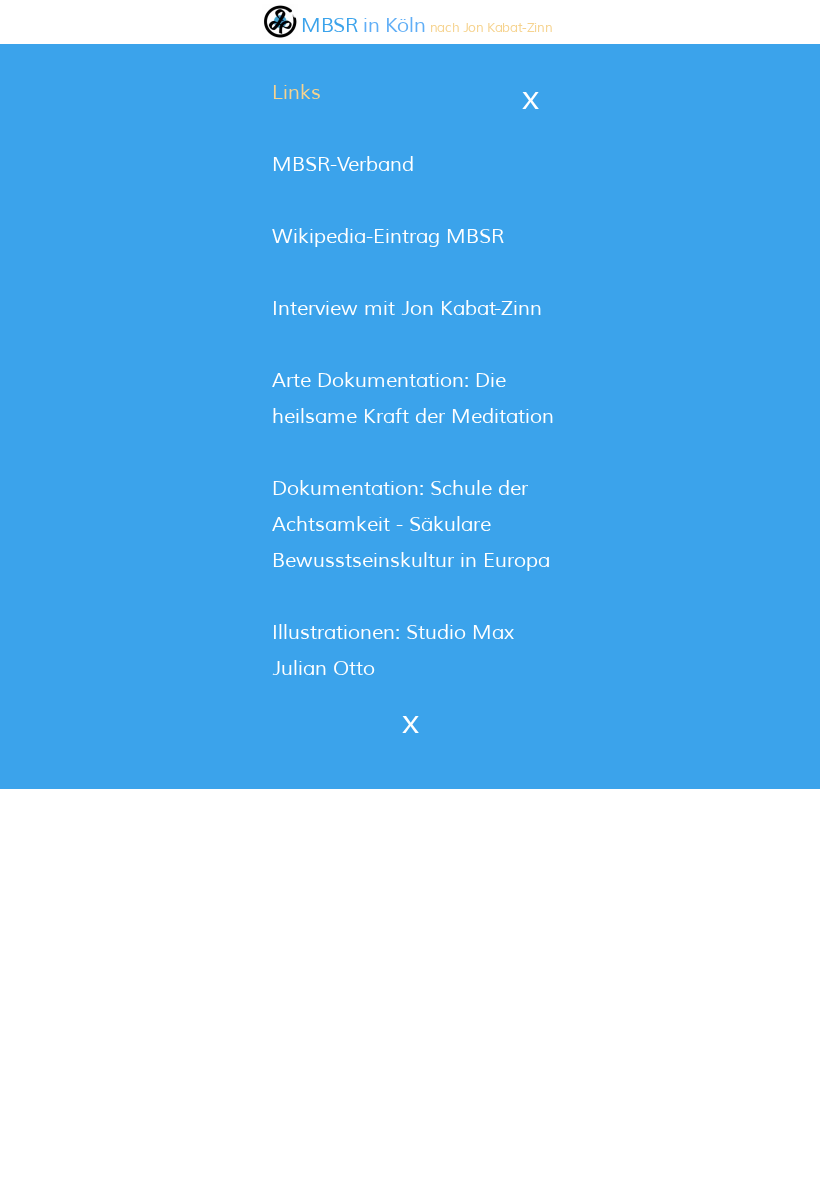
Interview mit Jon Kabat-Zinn (407, 308)
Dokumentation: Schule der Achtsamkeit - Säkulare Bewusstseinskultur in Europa (411, 524)
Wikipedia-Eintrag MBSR (388, 236)
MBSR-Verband (343, 164)
